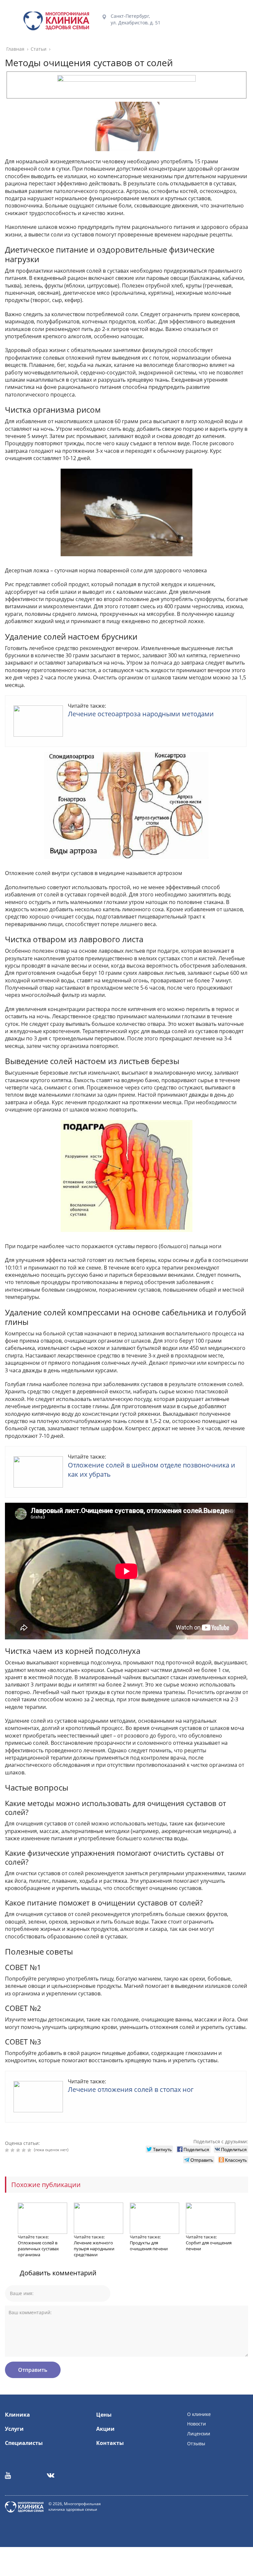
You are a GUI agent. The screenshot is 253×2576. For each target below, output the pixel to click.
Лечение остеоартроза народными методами (141, 714)
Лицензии (199, 2434)
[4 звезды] (25, 2150)
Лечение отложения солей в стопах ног (131, 2089)
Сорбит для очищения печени (209, 2246)
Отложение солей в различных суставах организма (38, 2249)
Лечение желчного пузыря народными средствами (94, 2249)
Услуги (14, 2429)
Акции (105, 2429)
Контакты (110, 2443)
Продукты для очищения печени (149, 2246)
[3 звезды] (19, 2150)
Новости (197, 2424)
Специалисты (24, 2443)
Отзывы (196, 2443)
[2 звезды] (13, 2150)
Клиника (17, 2415)
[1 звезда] (8, 2150)
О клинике (199, 2414)
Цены (104, 2415)
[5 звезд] (30, 2150)
